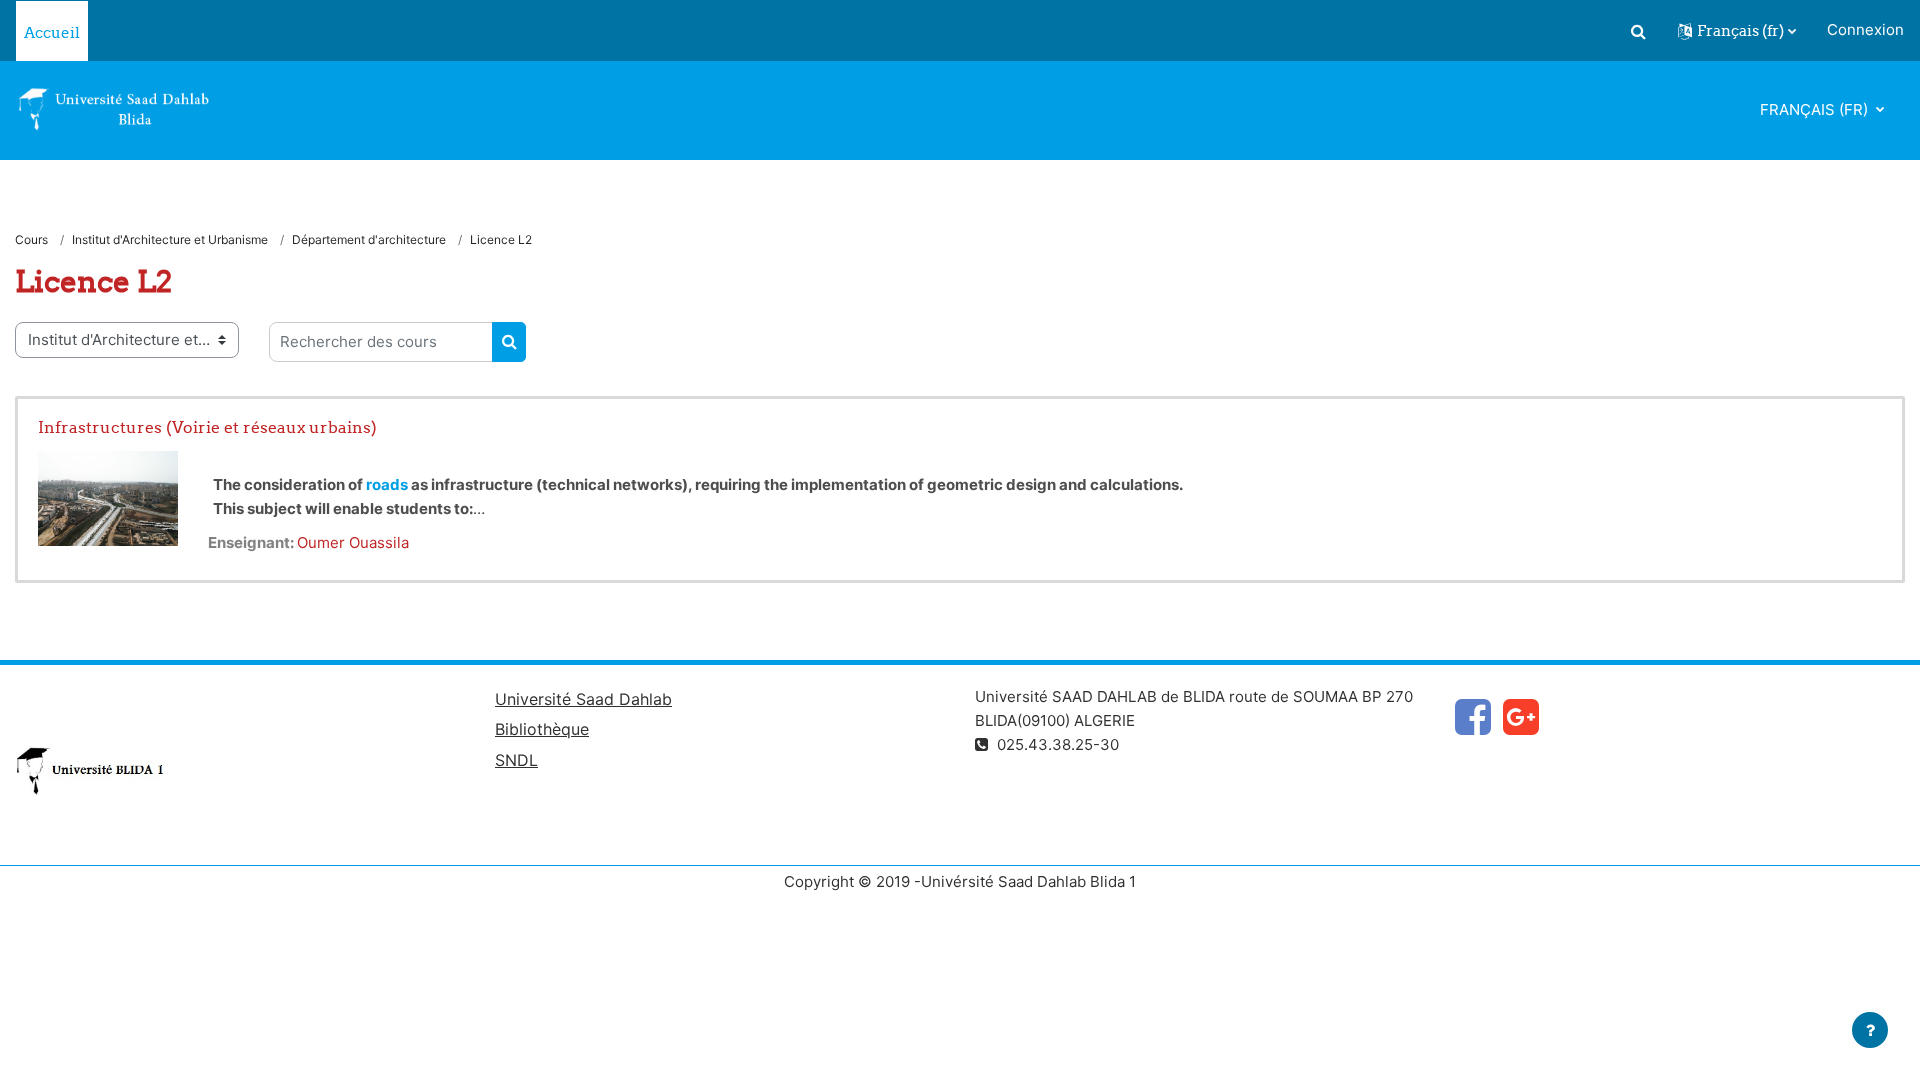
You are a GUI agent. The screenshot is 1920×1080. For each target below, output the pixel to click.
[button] (1638, 31)
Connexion (1865, 29)
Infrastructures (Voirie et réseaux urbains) (207, 427)
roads (387, 484)
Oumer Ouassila (353, 542)
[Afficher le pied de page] (1870, 1030)
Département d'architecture (369, 239)
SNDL (516, 760)
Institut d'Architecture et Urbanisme (170, 239)
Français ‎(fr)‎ (1816, 109)
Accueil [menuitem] (52, 32)
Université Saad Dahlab (583, 699)
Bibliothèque (542, 729)
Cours (31, 239)
